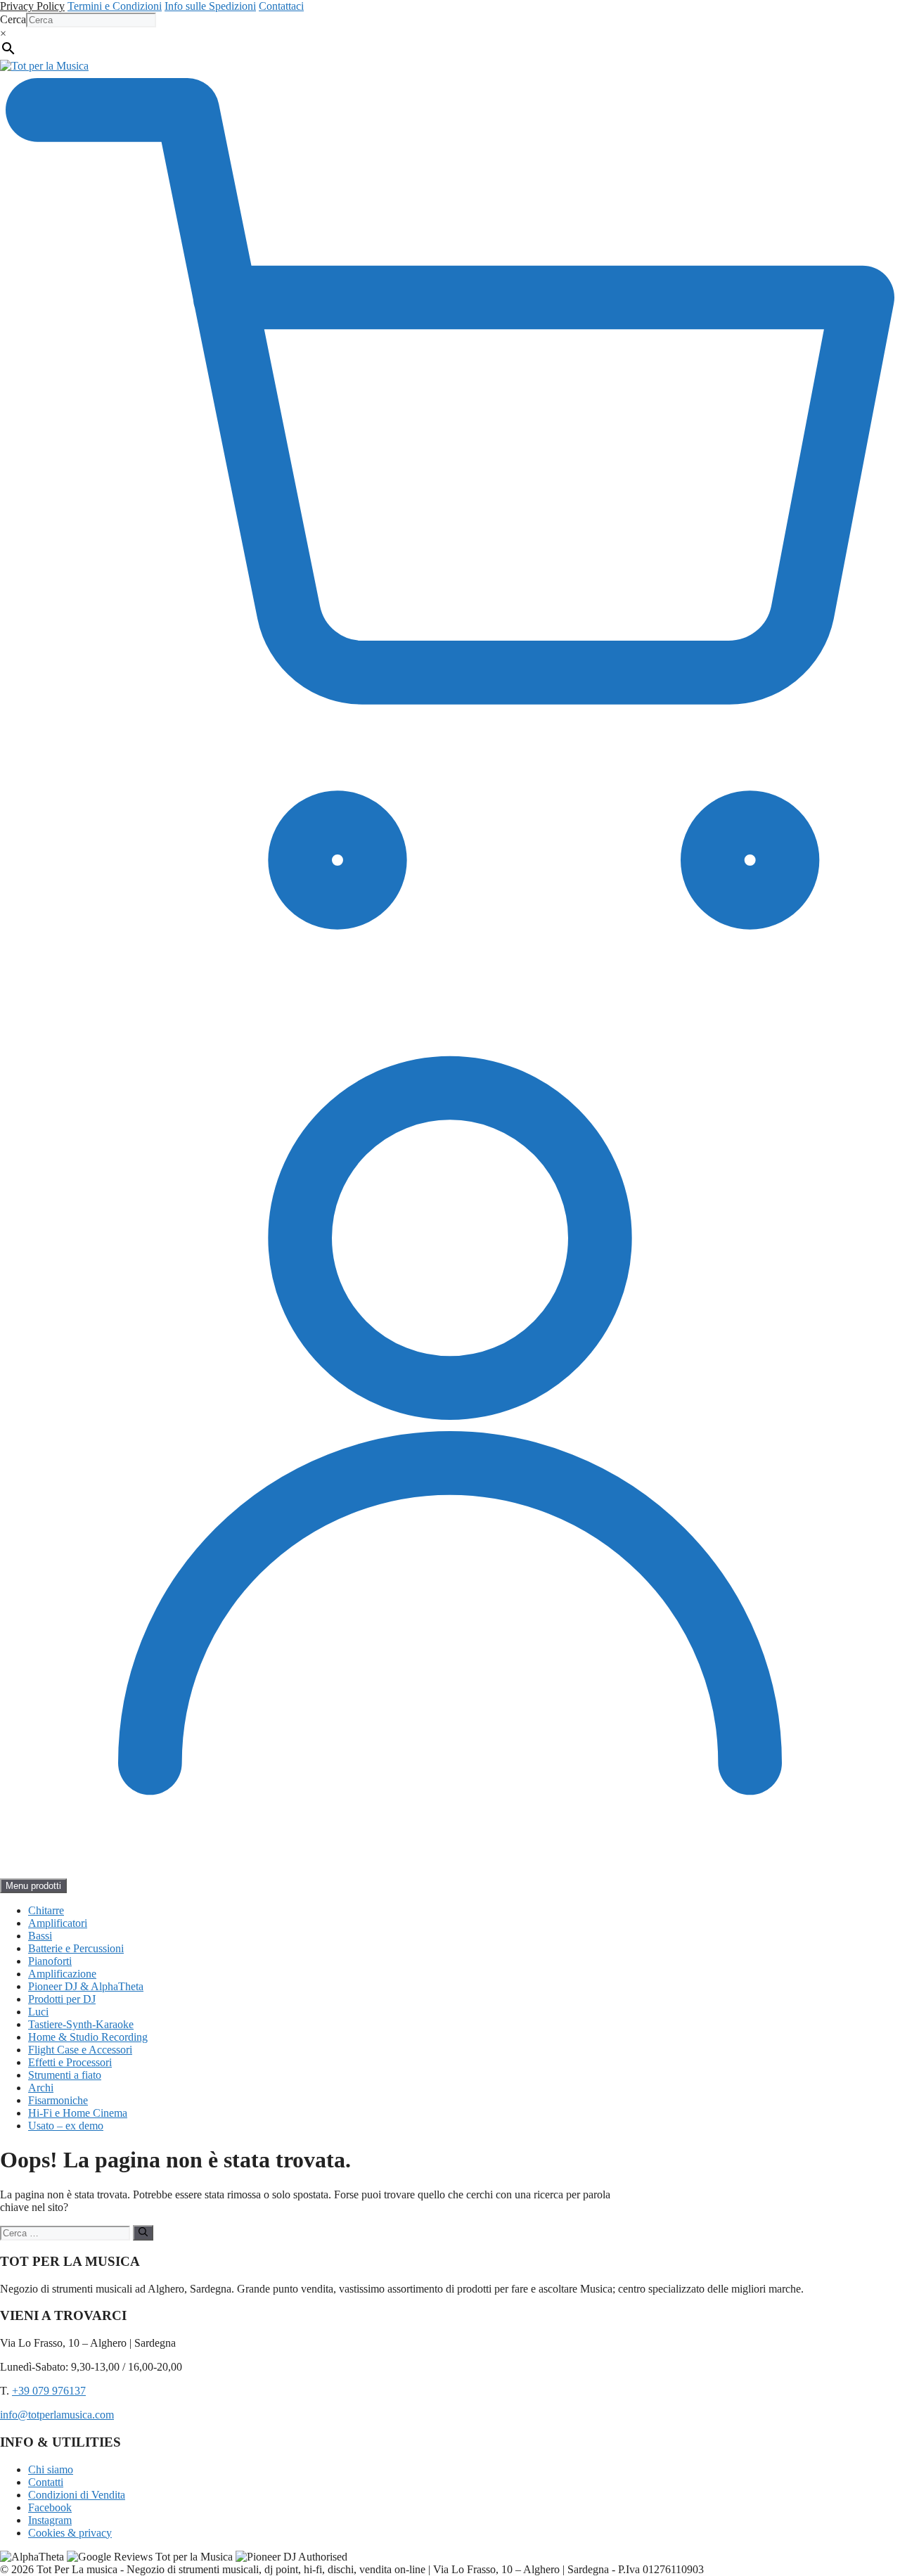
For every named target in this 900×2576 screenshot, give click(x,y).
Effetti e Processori (70, 2062)
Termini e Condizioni (115, 6)
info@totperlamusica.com (57, 2415)
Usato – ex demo (66, 2126)
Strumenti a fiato (65, 2075)
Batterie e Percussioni (76, 1948)
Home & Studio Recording (88, 2037)
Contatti (46, 2482)
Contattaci (281, 6)
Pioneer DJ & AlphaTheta (86, 1986)
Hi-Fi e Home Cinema (78, 2113)
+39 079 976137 (49, 2391)
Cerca (13, 19)
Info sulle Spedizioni (210, 6)
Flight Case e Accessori (80, 2050)
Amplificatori (58, 1923)
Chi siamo (51, 2469)
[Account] (450, 1872)
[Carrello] (450, 969)
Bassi (40, 1936)
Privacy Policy (32, 6)
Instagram (50, 2520)
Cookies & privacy (70, 2533)
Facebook (50, 2507)
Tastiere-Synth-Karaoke (81, 2024)
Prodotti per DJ (62, 1999)
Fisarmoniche (58, 2100)
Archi (41, 2088)
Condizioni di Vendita (77, 2495)
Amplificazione (62, 1974)
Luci (38, 2012)
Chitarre (46, 1910)
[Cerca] (143, 2233)
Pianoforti (50, 1961)
